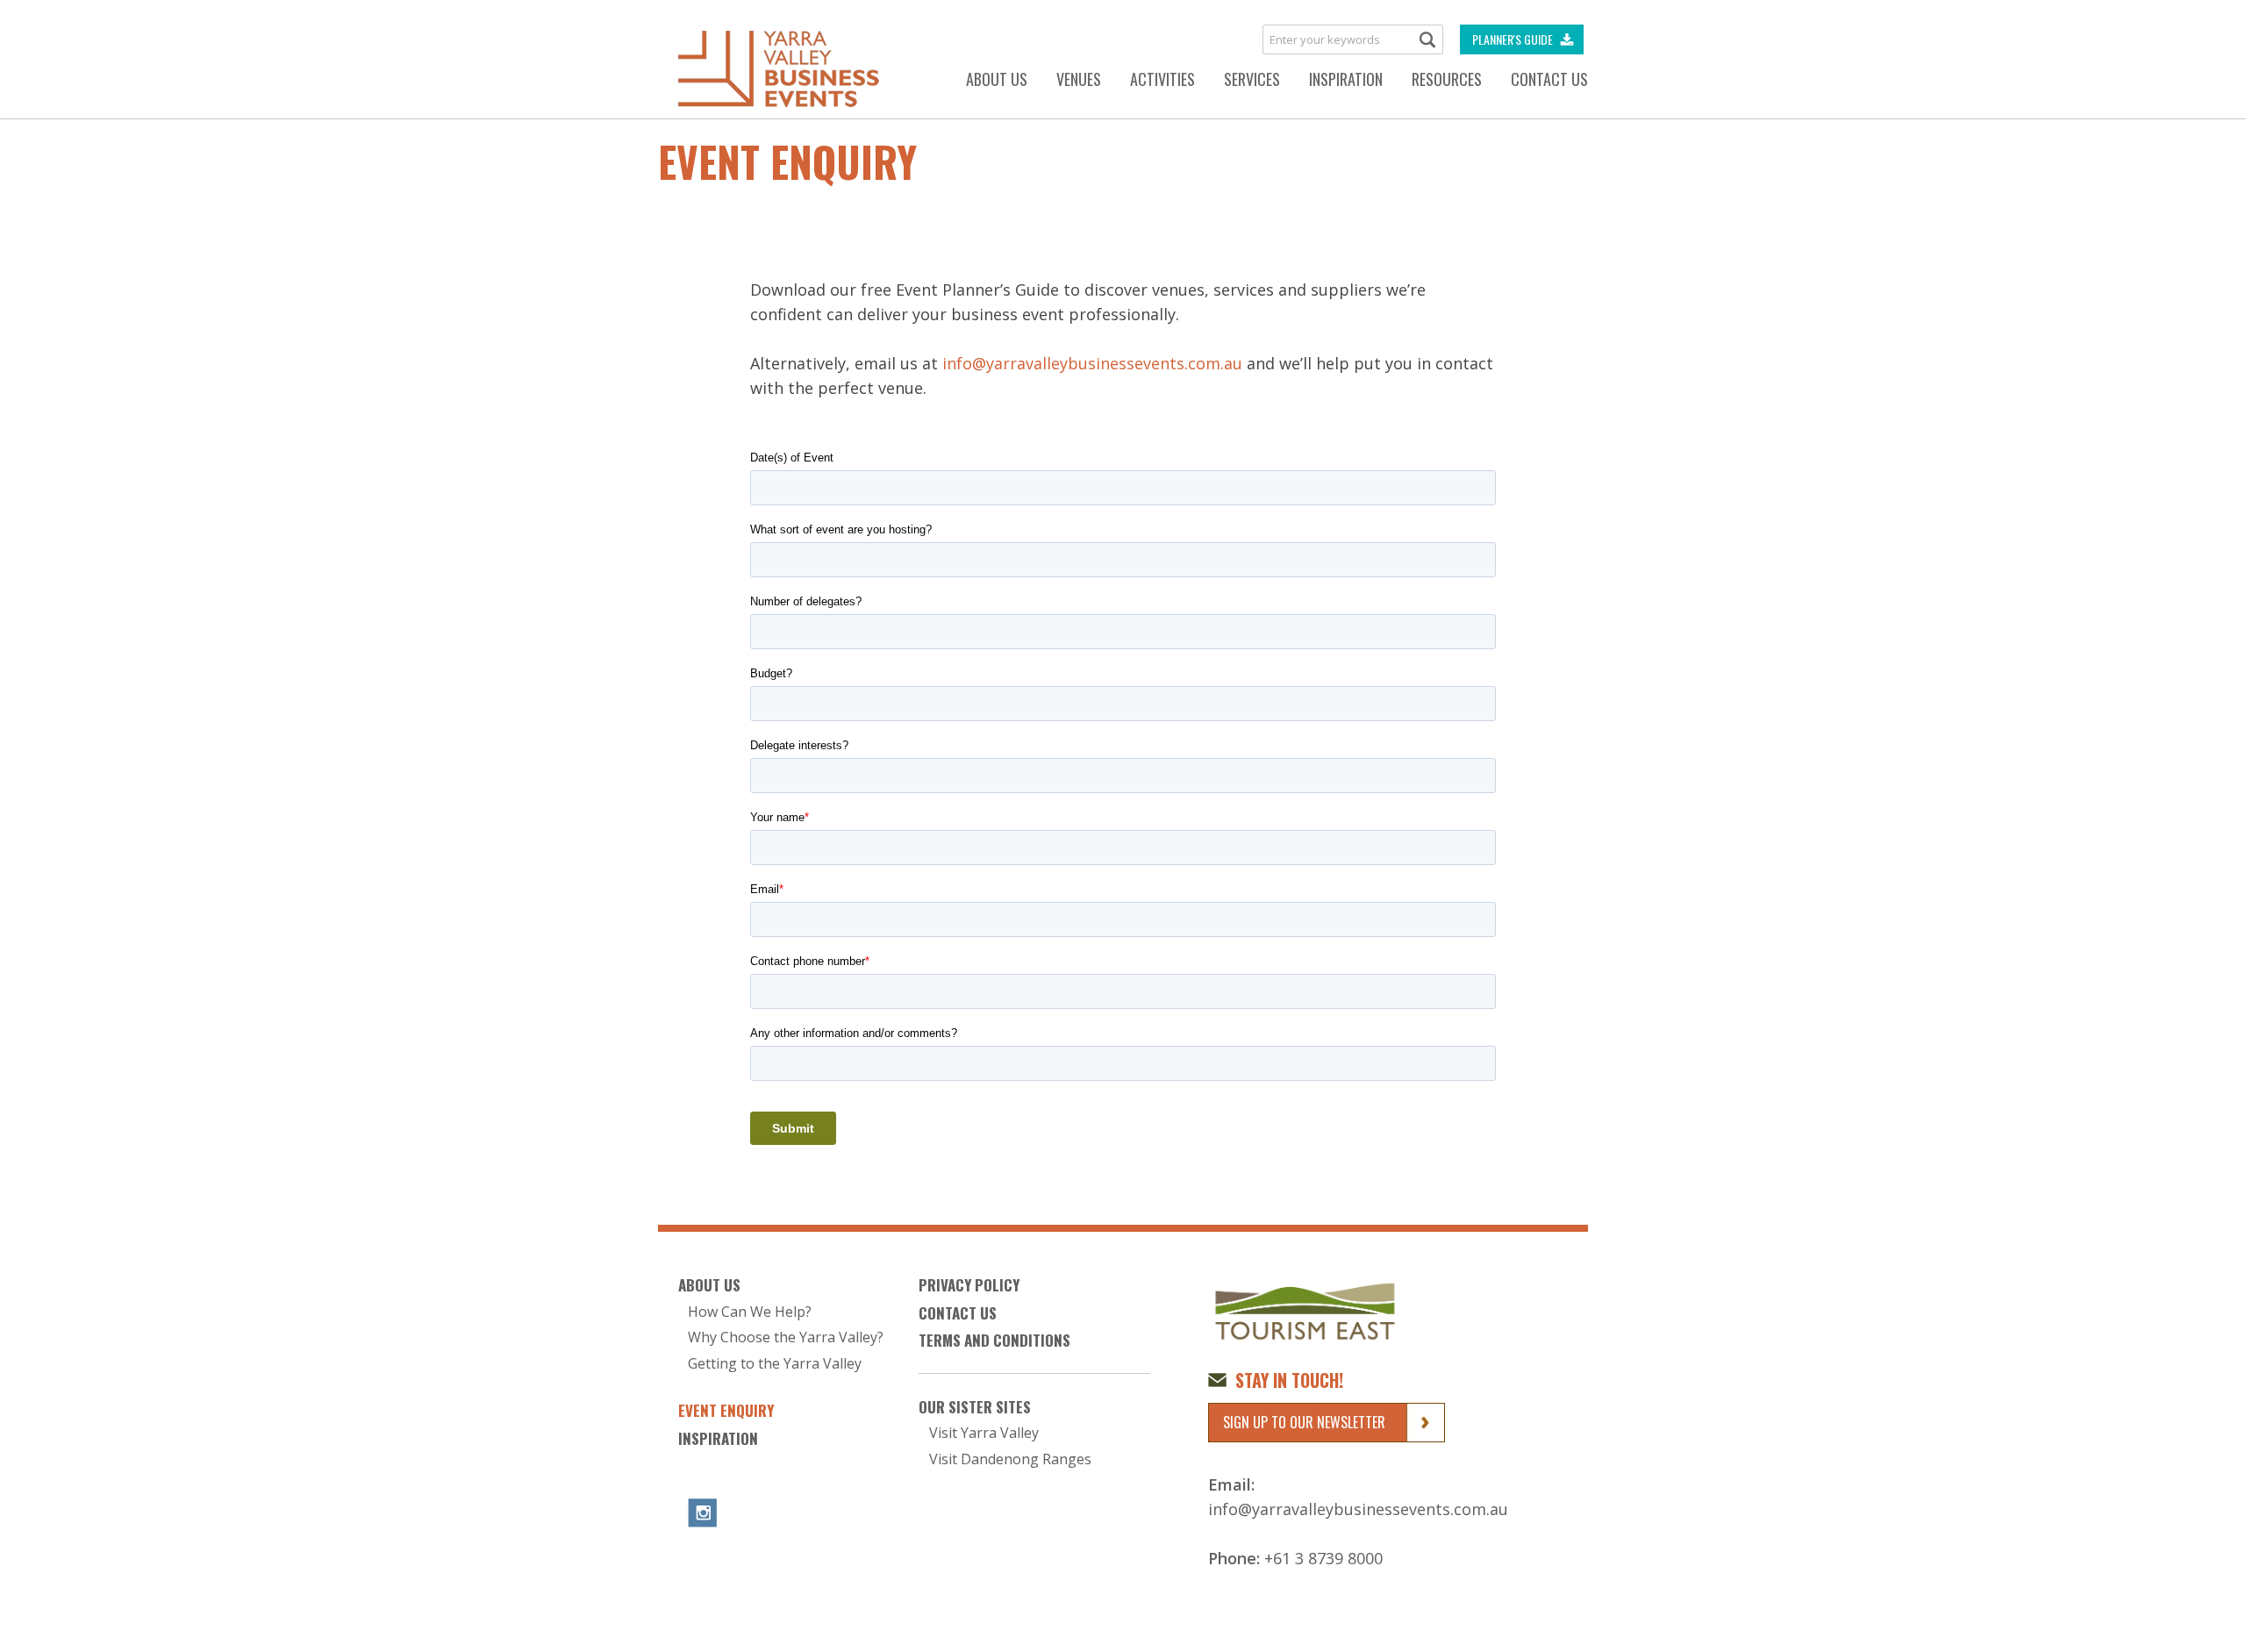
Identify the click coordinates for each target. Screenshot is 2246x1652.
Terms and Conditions (994, 1341)
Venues (1079, 79)
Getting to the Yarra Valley (775, 1364)
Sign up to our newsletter (1304, 1422)
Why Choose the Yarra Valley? (786, 1337)
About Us (997, 79)
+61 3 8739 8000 (1323, 1558)
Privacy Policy (969, 1285)
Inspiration (1346, 79)
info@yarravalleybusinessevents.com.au (1092, 363)
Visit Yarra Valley (984, 1433)
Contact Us (1549, 79)
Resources (1447, 79)
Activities (1162, 79)
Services (1252, 79)
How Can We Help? (750, 1312)
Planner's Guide (1513, 39)
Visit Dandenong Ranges (1010, 1459)
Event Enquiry (726, 1411)
